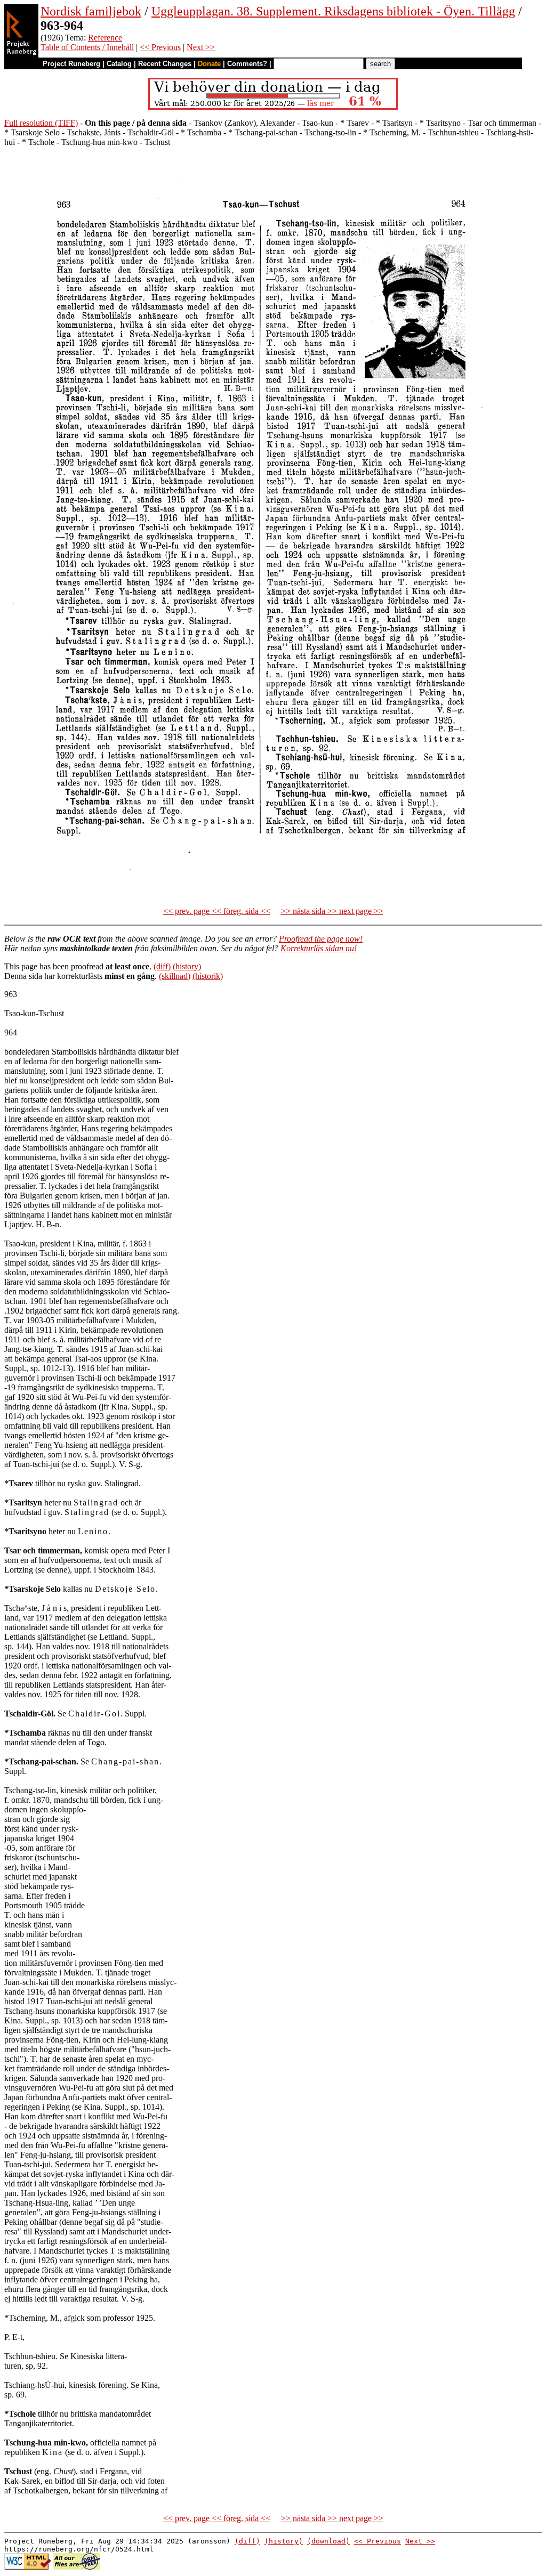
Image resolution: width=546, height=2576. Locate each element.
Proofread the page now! (321, 939)
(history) (187, 966)
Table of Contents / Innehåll (87, 47)
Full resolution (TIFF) (41, 123)
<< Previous (160, 47)
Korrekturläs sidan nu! (319, 948)
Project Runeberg (71, 64)
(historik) (208, 976)
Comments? (247, 64)
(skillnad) (175, 976)
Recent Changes (165, 64)
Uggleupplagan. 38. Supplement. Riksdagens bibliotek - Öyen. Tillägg (333, 11)
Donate (209, 64)
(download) (328, 2541)
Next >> (201, 47)
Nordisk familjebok (91, 11)
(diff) (162, 966)
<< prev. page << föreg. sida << (217, 911)
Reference (105, 38)
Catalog (119, 64)
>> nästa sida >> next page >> (332, 911)
